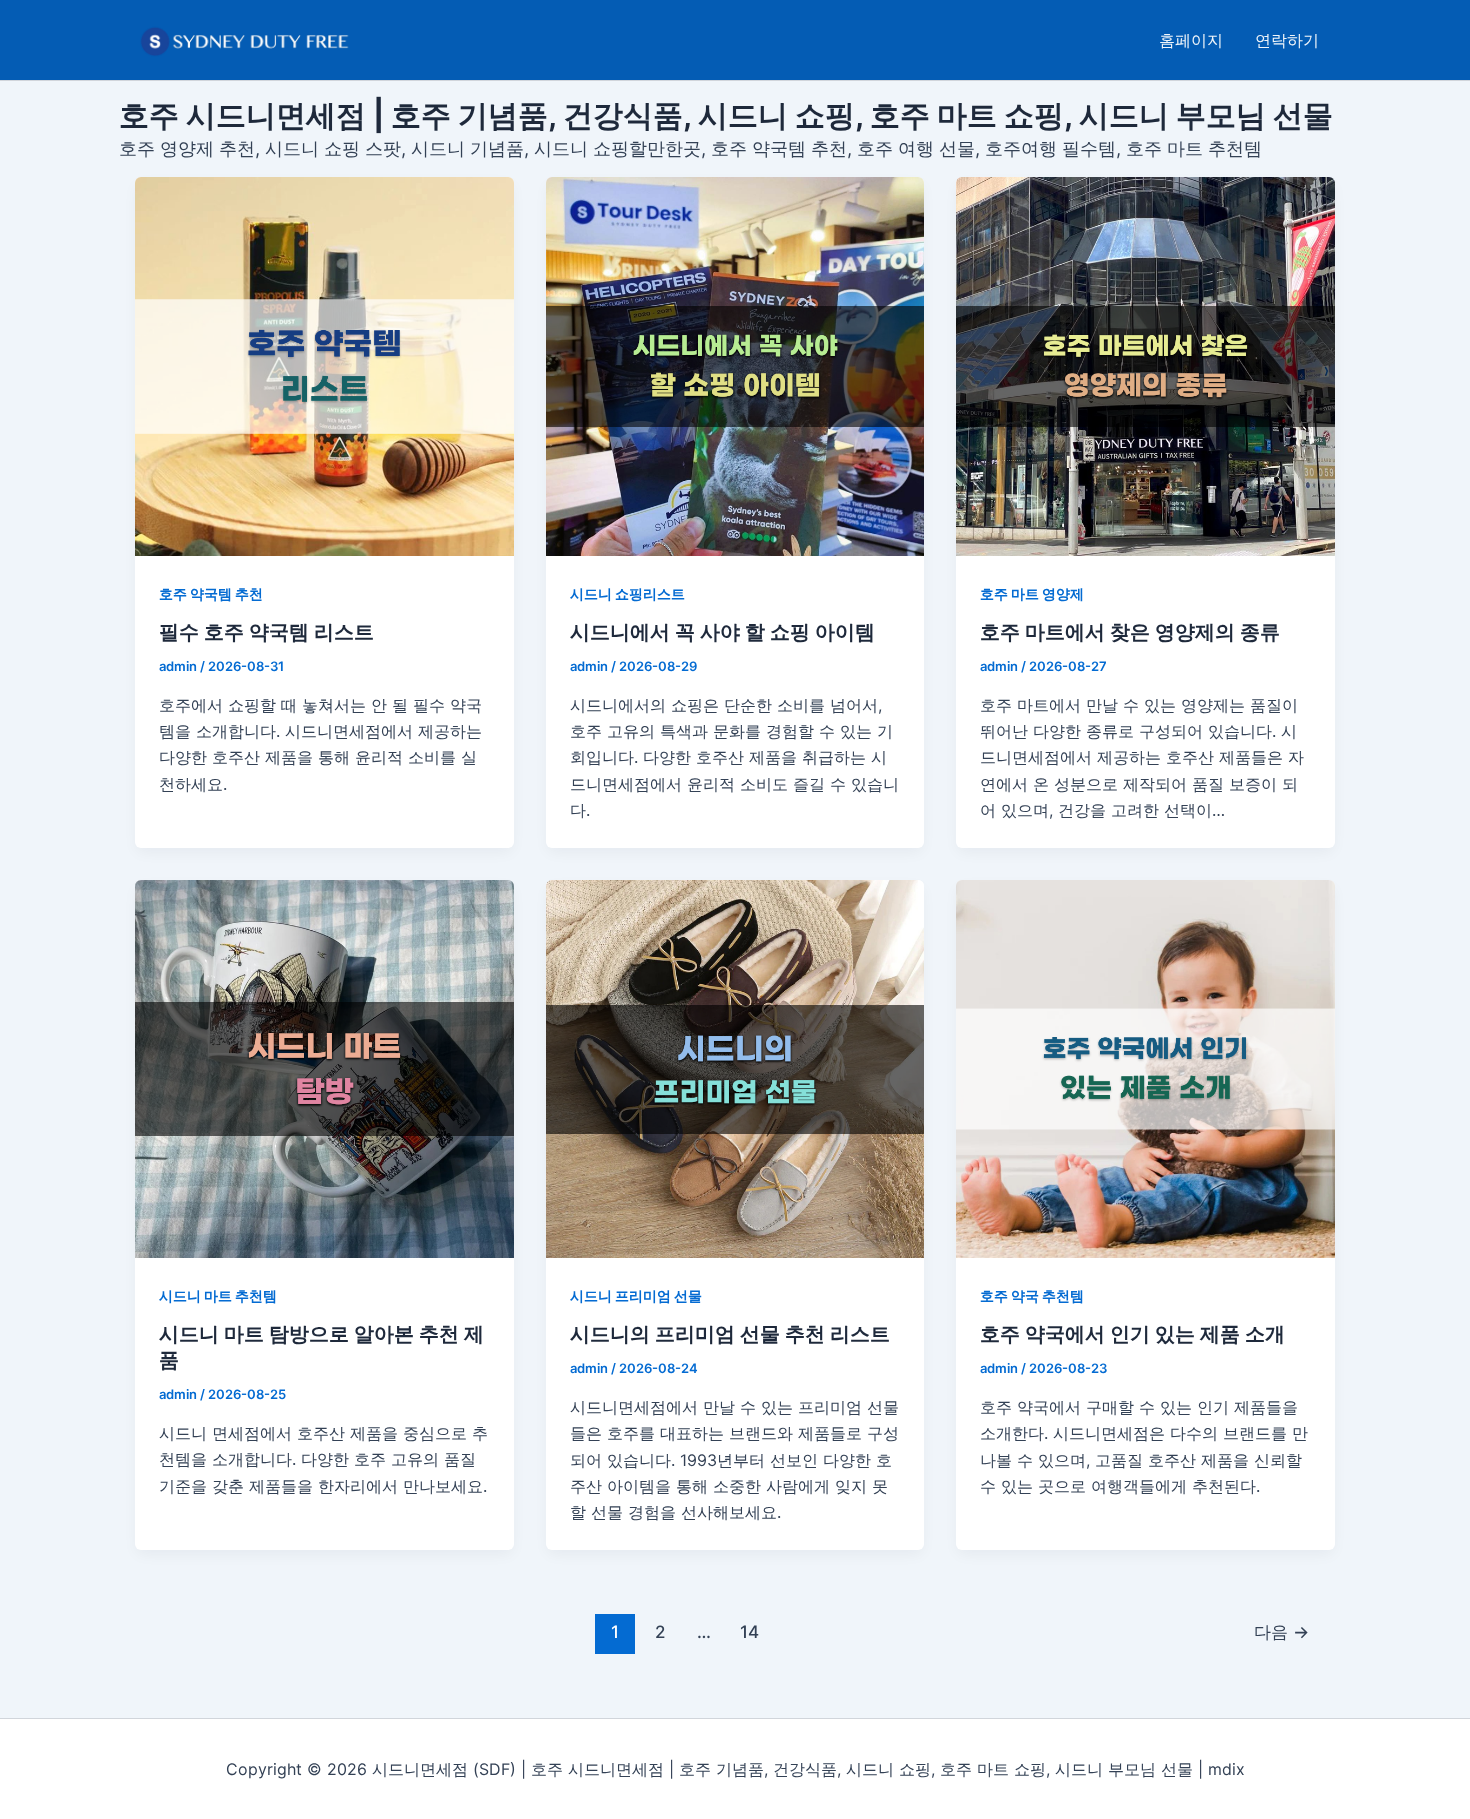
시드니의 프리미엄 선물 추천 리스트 (730, 1334)
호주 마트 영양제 (1032, 593)
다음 (1281, 1631)
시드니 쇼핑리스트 (627, 593)
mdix (1226, 1769)
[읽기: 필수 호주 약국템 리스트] (324, 366)
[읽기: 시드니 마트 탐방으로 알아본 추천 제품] (324, 1069)
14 (749, 1631)
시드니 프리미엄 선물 (636, 1295)
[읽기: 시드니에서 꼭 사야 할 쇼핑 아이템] (735, 366)
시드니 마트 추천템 (218, 1295)
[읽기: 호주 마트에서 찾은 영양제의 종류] (1145, 366)
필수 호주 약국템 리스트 (266, 632)
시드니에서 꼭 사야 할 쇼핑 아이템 (722, 632)
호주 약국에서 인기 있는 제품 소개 (1132, 1334)
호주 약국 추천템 (1032, 1295)
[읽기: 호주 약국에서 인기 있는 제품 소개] (1145, 1069)
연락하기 (1287, 40)
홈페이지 (1191, 40)
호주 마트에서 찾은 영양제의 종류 (1130, 632)
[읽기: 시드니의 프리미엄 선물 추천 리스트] (735, 1069)
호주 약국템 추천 (211, 593)
